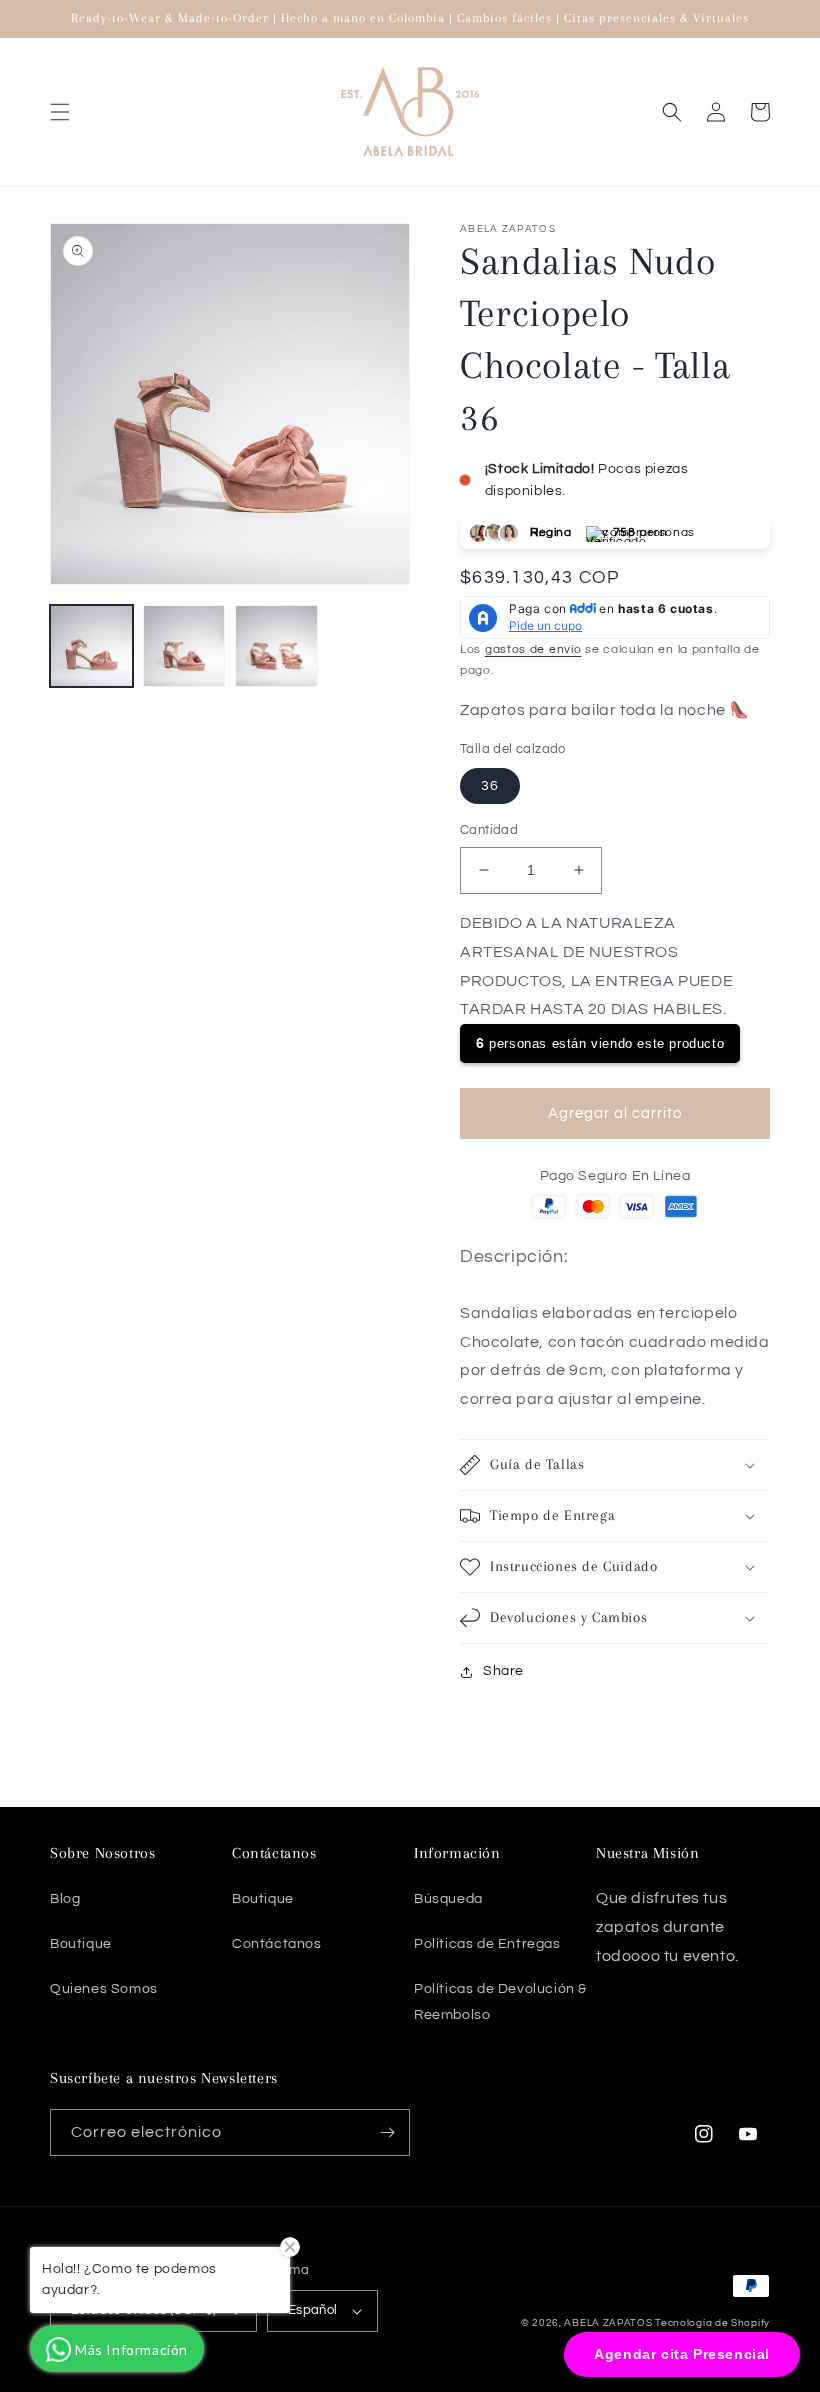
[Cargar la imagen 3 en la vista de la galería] (276, 646)
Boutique (81, 1944)
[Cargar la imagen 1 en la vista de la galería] (91, 646)
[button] (60, 112)
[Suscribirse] (387, 2132)
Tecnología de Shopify (712, 2323)
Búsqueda (448, 1899)
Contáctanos (277, 1944)
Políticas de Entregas (487, 1944)
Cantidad (489, 830)
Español (313, 2310)
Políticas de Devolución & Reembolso (500, 2001)
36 (490, 786)
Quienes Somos (104, 1989)
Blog (65, 1899)
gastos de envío (533, 649)
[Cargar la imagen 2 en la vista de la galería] (184, 646)
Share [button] (503, 1671)
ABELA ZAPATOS (609, 2323)
